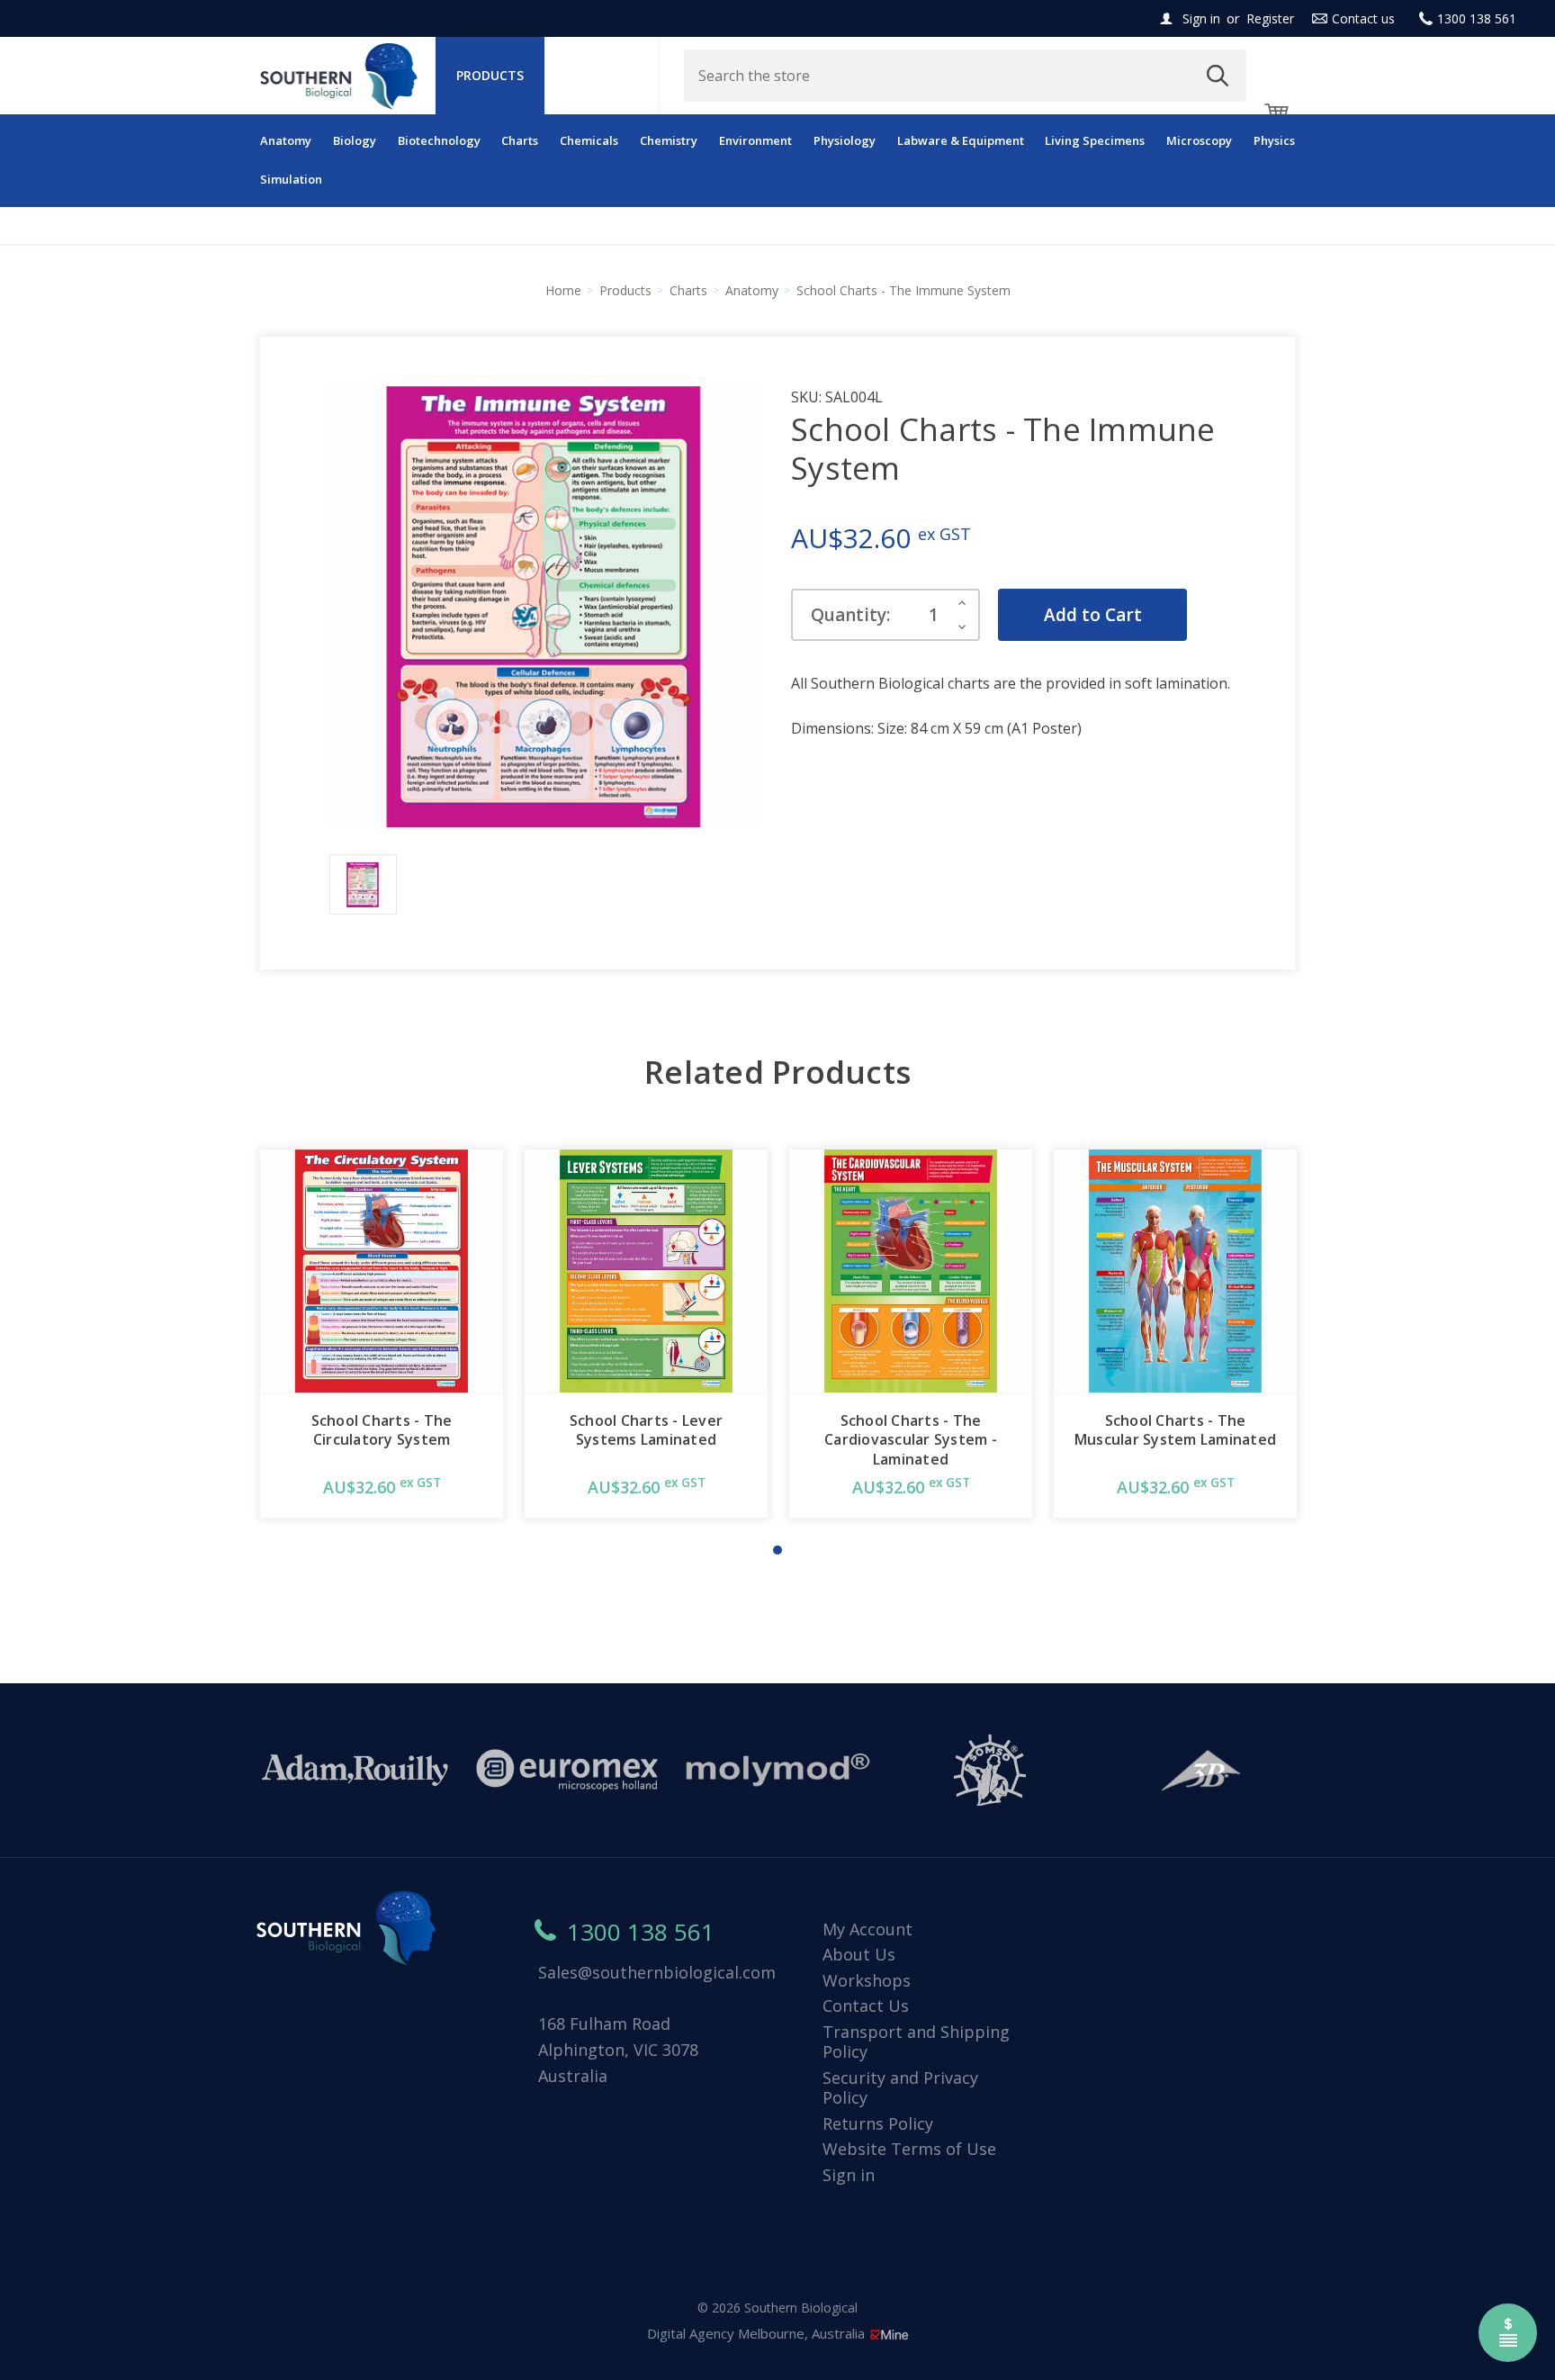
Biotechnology (439, 140)
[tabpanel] (382, 1334)
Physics (1274, 140)
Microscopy (1199, 140)
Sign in (1201, 18)
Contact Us (866, 2006)
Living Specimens (1095, 140)
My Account (867, 1929)
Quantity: (850, 615)
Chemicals (589, 140)
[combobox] (966, 76)
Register (1270, 18)
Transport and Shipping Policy (916, 2042)
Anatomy (286, 140)
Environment (755, 140)
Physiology (845, 140)
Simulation (291, 179)
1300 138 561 (1477, 18)
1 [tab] (777, 1550)
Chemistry (669, 140)
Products (490, 75)
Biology (355, 140)
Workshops (867, 1980)
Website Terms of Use (909, 2149)
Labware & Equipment (961, 140)
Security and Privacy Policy (900, 2088)
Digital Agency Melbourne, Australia (758, 2333)
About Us (859, 1954)
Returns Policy (878, 2123)
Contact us (1363, 18)
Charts (520, 140)
